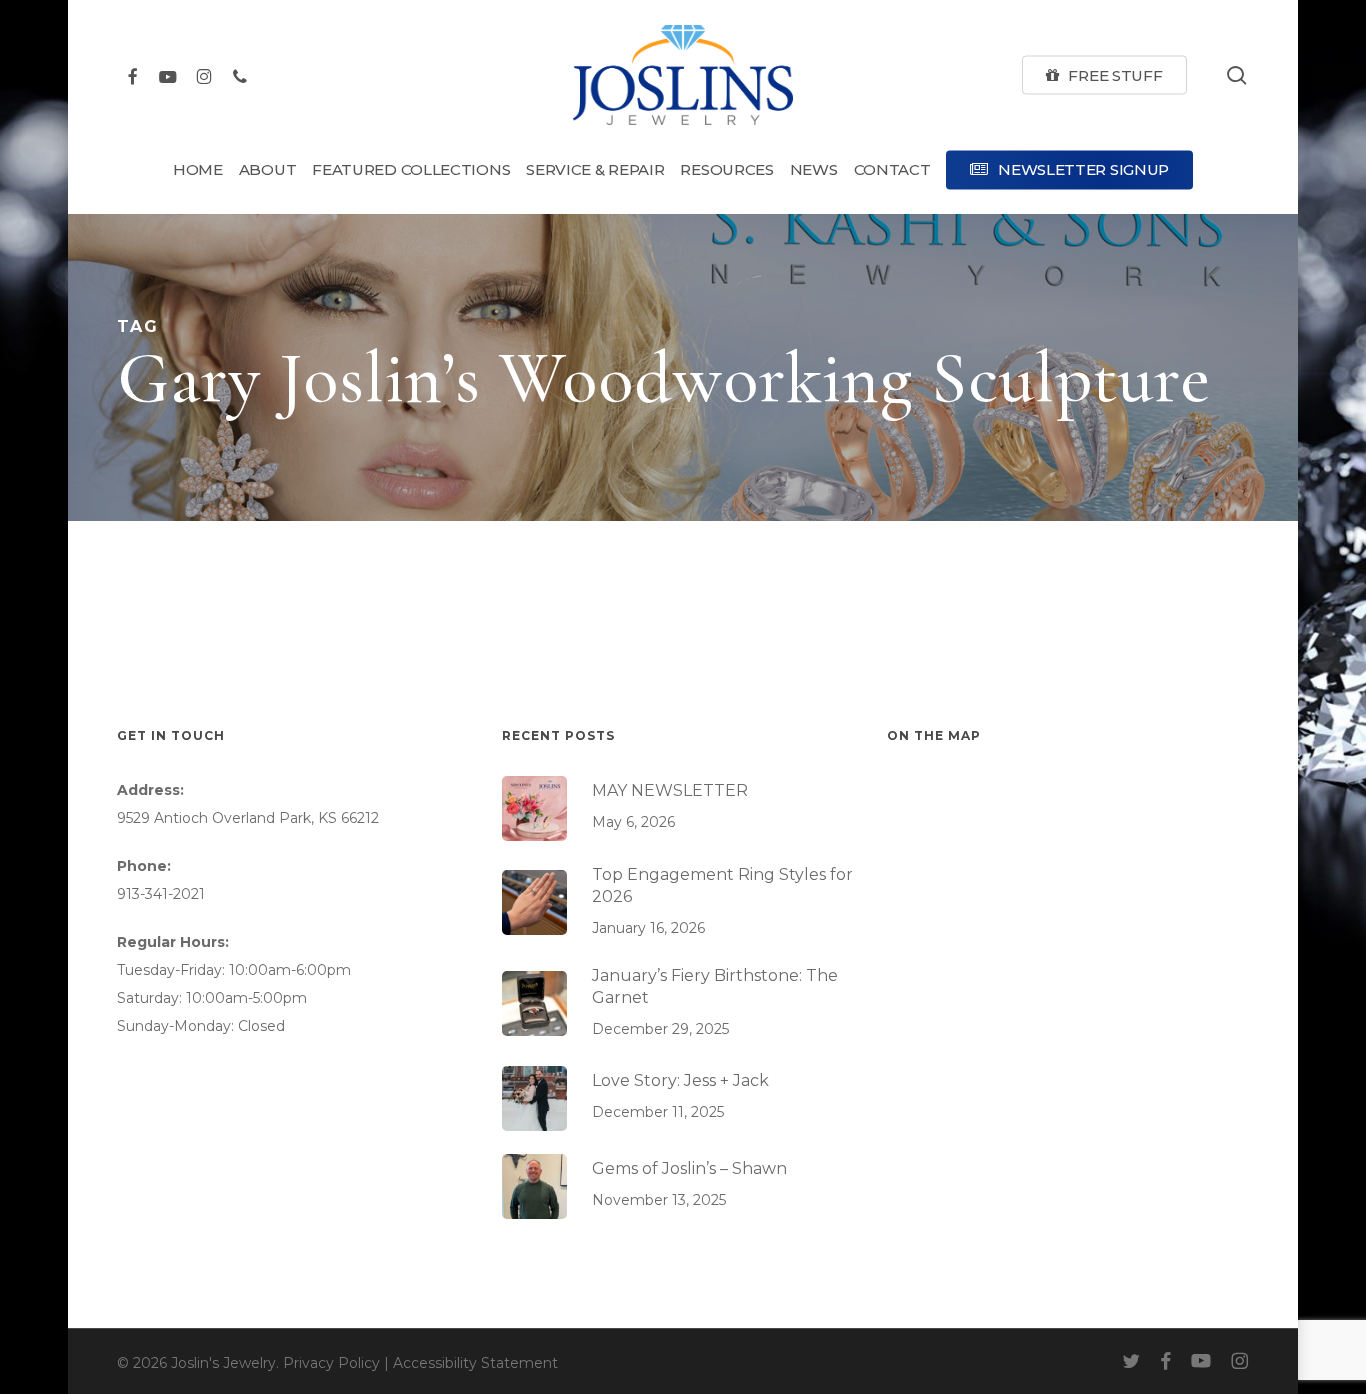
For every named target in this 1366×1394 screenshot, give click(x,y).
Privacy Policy (331, 1363)
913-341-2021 (161, 894)
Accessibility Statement (475, 1363)
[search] (1237, 75)
